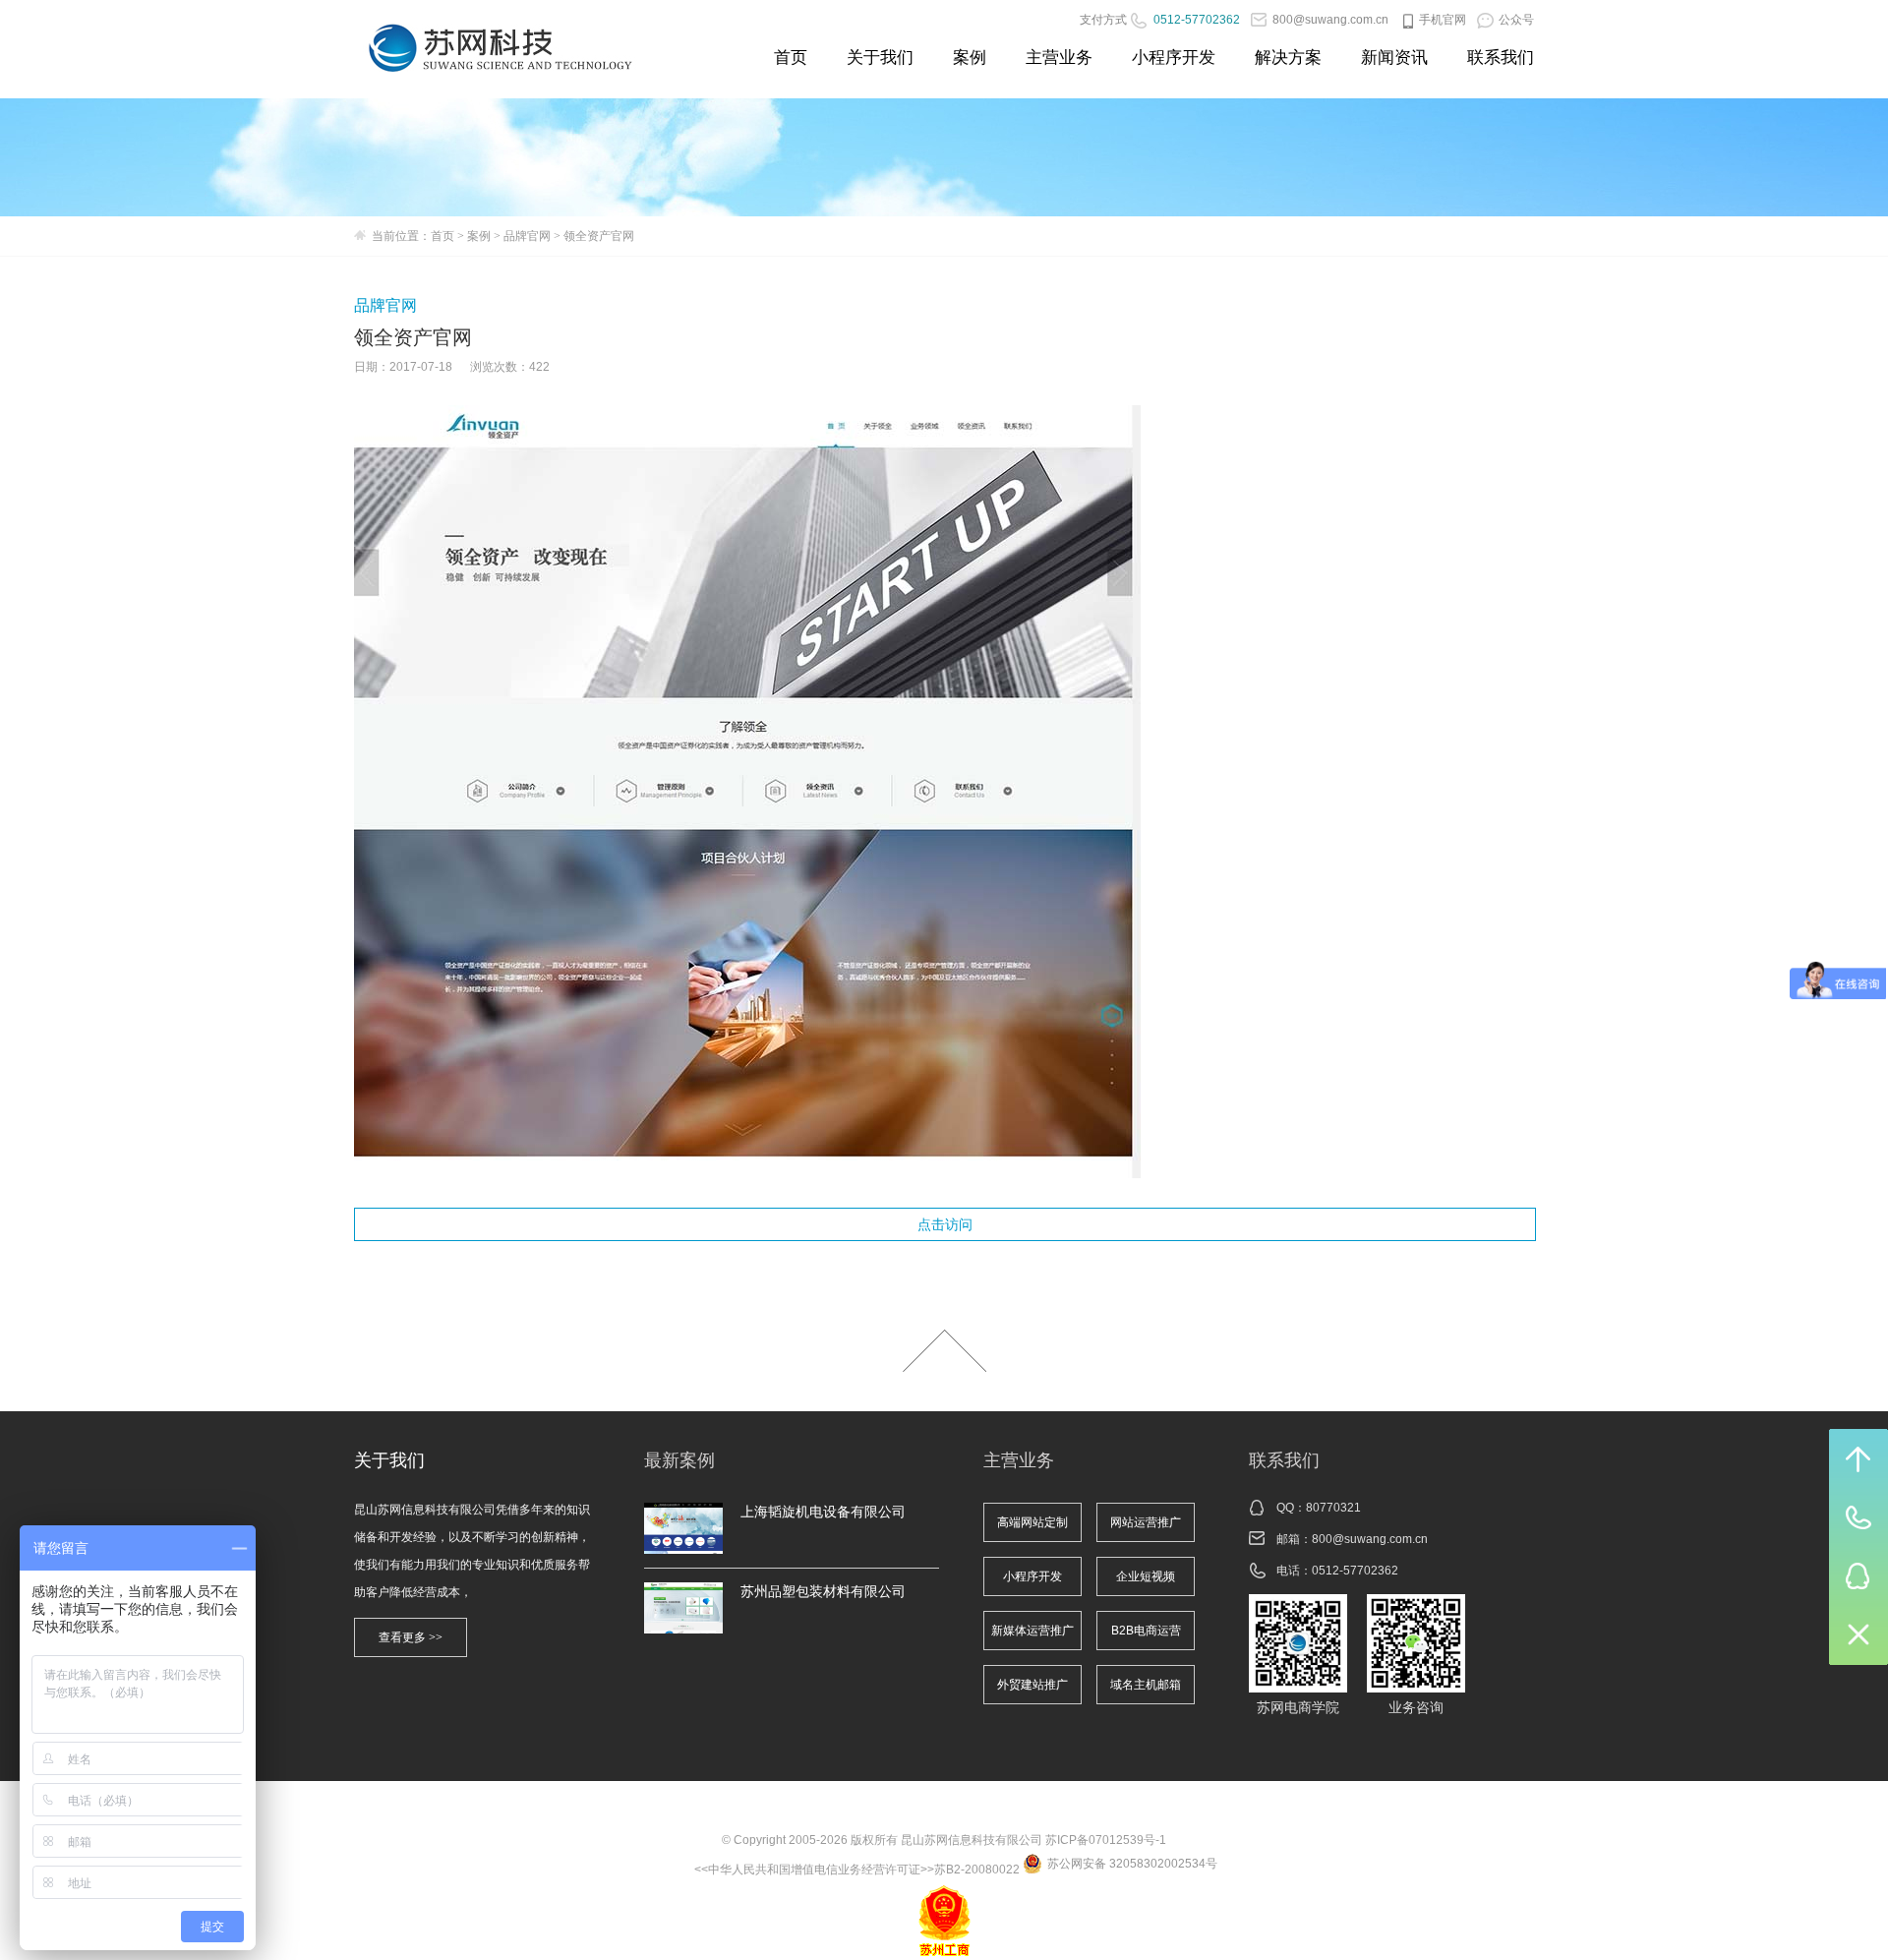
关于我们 (880, 58)
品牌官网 (527, 236)
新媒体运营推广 (1032, 1631)
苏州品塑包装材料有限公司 (823, 1591)
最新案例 (679, 1460)
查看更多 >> (411, 1637)
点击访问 (945, 1224)
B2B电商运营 (1146, 1631)
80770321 (1333, 1508)
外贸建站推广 (1032, 1685)
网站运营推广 (1146, 1522)
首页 (791, 58)
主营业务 (1059, 58)
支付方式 (1103, 20)
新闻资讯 (1394, 58)
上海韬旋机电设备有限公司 (823, 1512)
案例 (970, 58)
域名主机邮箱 (1146, 1685)
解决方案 (1288, 58)
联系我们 (1501, 58)
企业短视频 (1146, 1576)
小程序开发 (1174, 58)
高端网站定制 (1032, 1522)
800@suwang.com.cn (1370, 1539)
